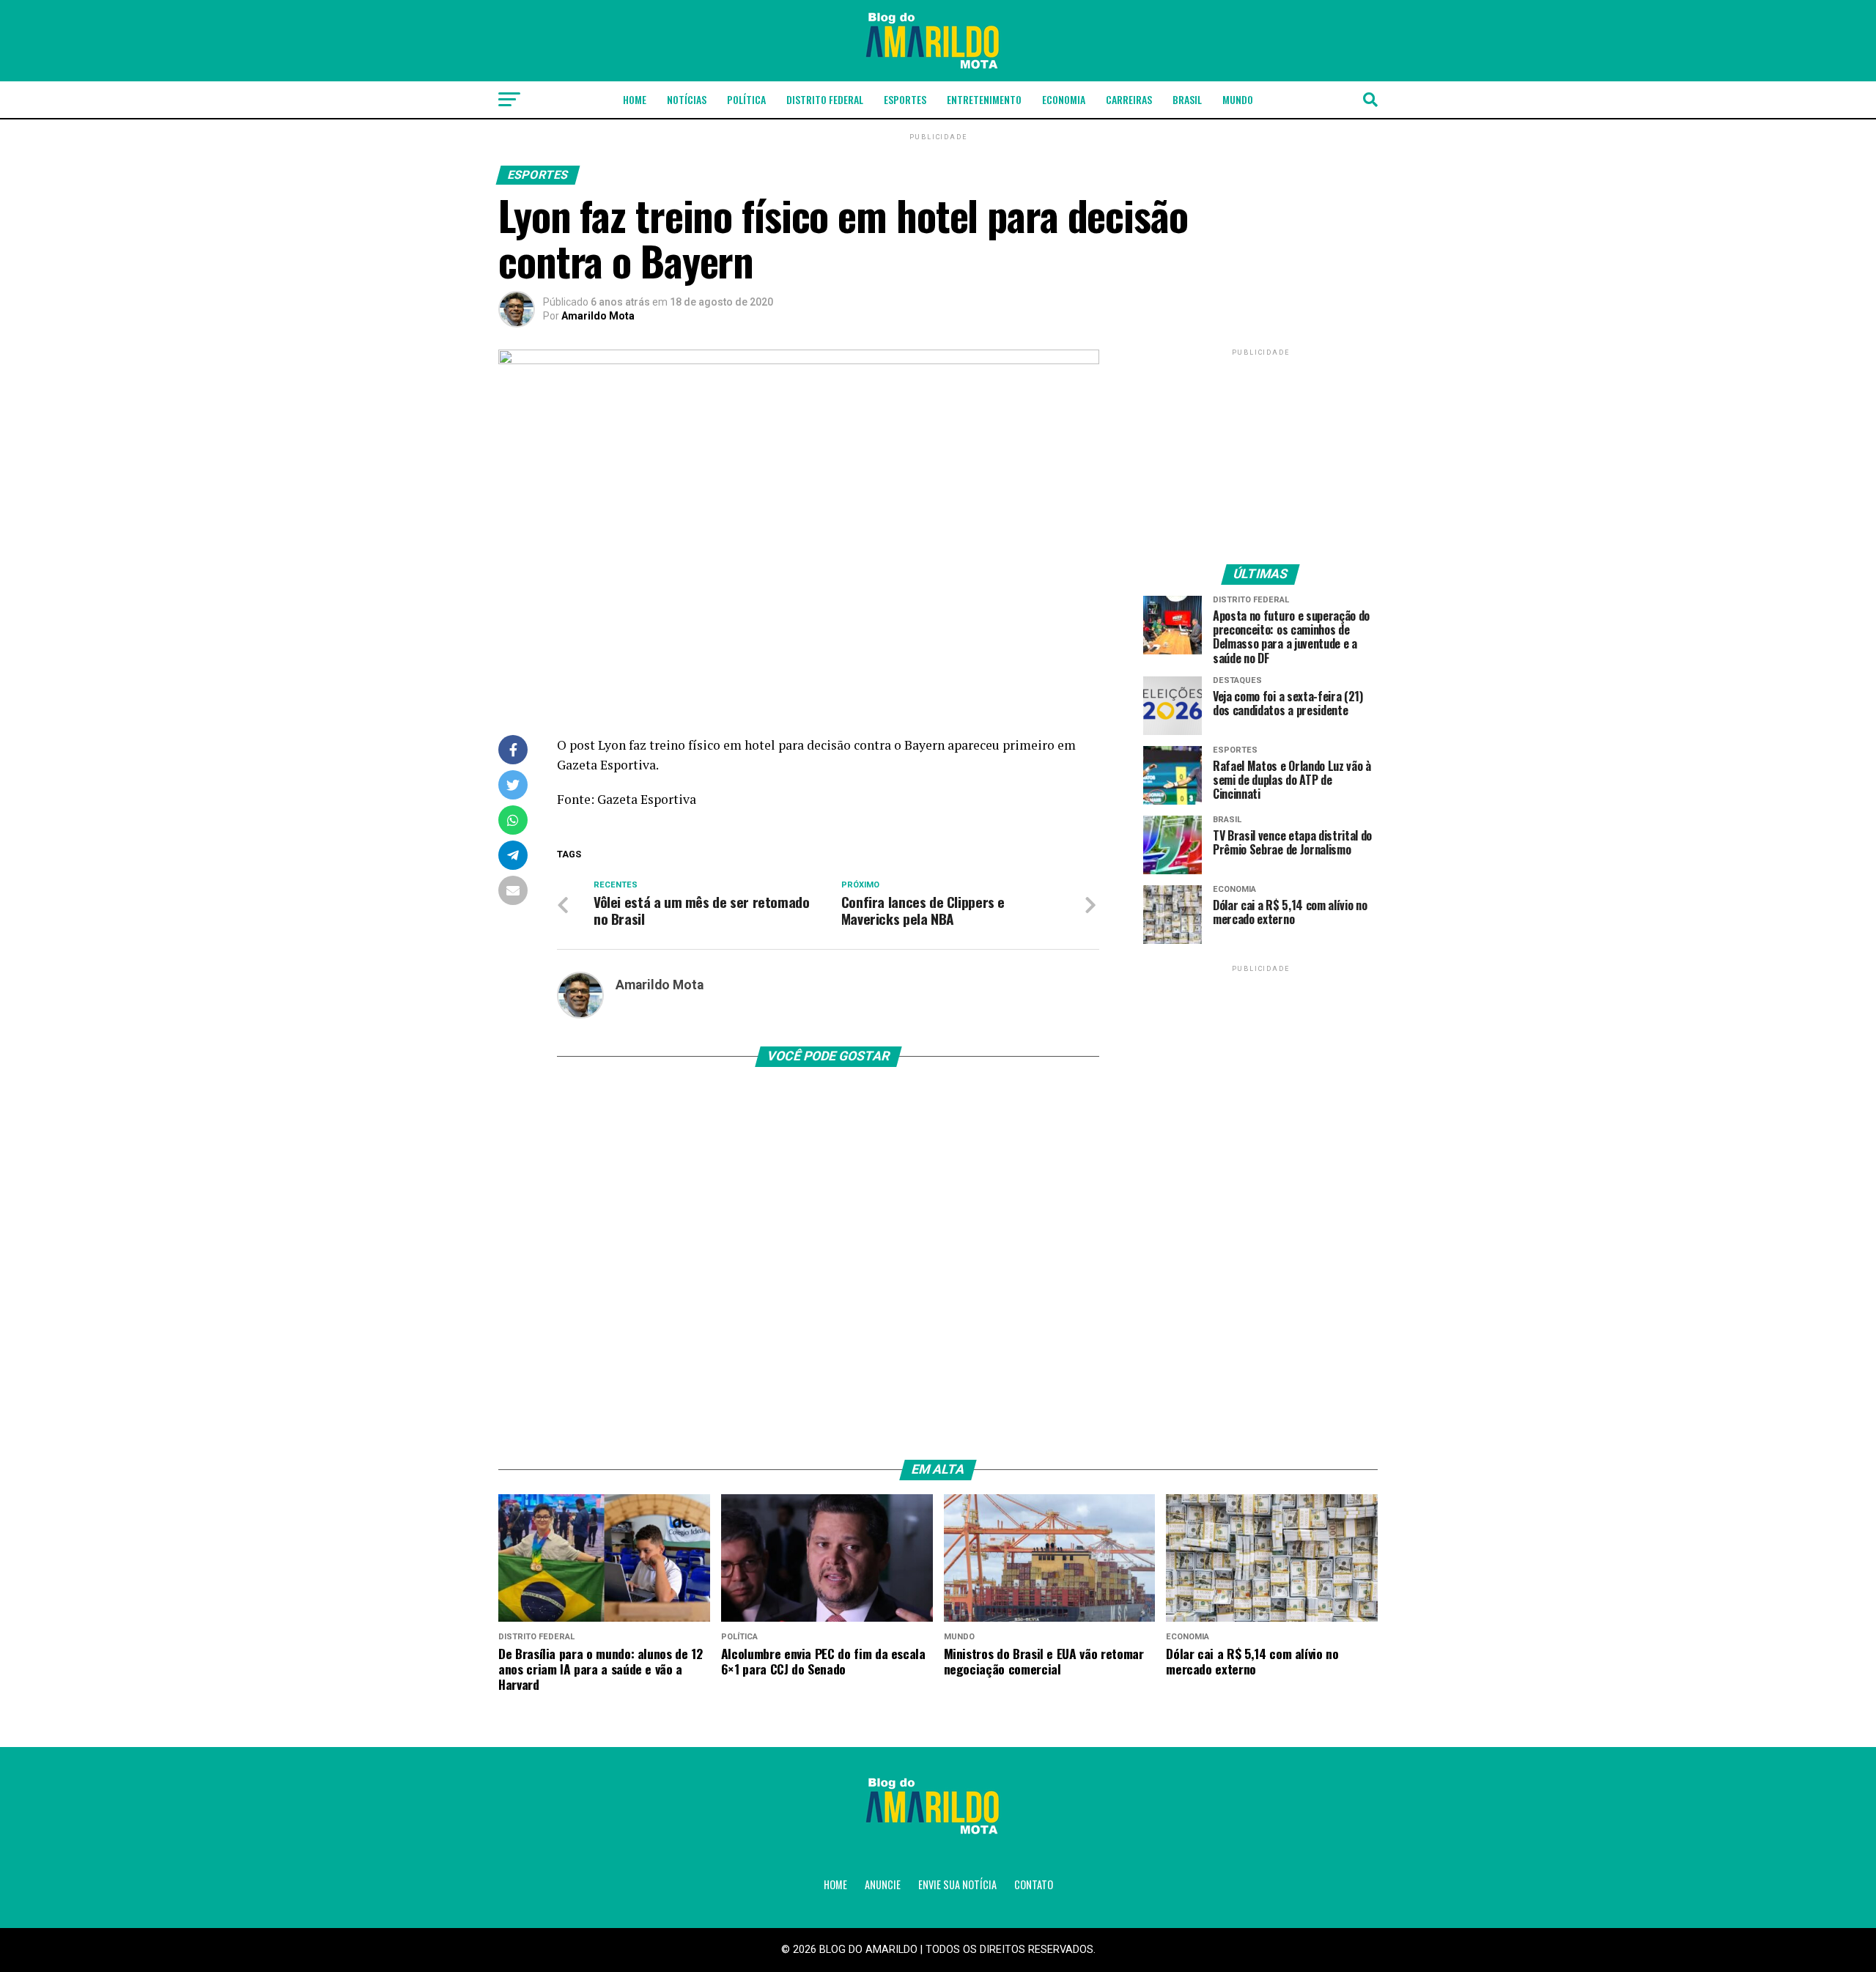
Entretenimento (984, 99)
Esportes (905, 99)
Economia (1064, 99)
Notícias (687, 99)
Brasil (1187, 99)
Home (635, 99)
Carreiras (1129, 99)
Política (746, 99)
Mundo (1238, 99)
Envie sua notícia (957, 1884)
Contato (1034, 1884)
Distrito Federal (825, 99)
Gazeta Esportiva (606, 765)
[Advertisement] (1260, 451)
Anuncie (883, 1884)
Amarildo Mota (598, 316)
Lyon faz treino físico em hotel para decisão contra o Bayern (771, 745)
